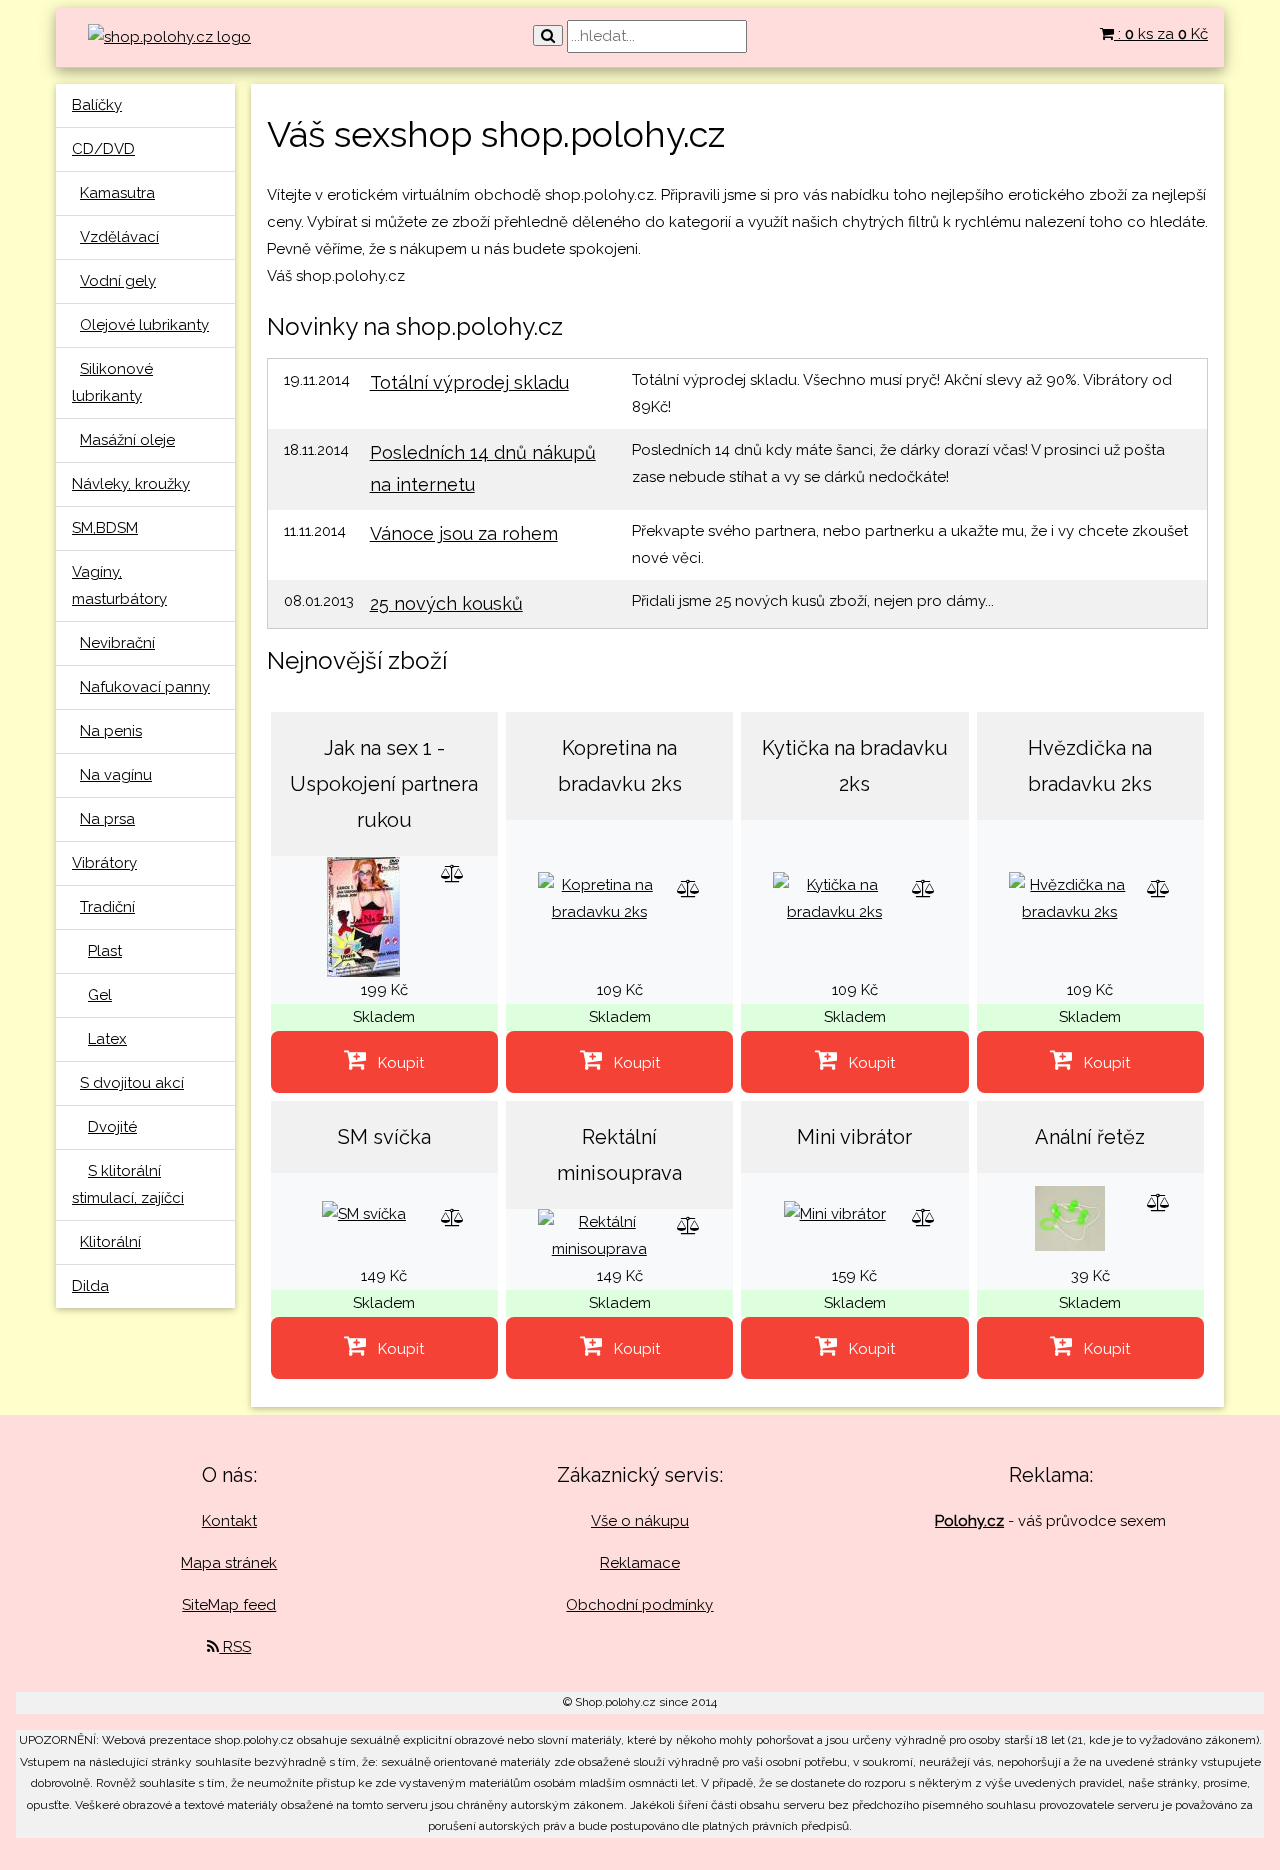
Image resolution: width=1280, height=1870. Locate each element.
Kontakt (229, 1521)
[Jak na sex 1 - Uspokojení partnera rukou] (363, 916)
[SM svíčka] (364, 1214)
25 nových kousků (446, 603)
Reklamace (640, 1563)
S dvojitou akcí (132, 1083)
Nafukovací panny (145, 687)
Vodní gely (118, 281)
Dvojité (112, 1127)
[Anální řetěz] (1070, 1217)
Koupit (395, 1063)
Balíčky (97, 105)
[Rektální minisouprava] (599, 1235)
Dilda (90, 1286)
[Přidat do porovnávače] (452, 874)
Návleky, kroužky (131, 484)
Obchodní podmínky (639, 1605)
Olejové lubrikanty (144, 325)
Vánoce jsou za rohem (464, 533)
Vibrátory (104, 863)
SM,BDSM (105, 528)
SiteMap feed (229, 1605)
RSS (235, 1647)
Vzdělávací (119, 237)
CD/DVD (103, 149)
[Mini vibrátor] (835, 1214)
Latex (107, 1039)
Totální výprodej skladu (469, 382)
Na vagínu (116, 775)
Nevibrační (117, 643)
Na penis (111, 731)
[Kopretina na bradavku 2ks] (599, 898)
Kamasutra (117, 193)
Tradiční (107, 907)
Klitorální (110, 1242)
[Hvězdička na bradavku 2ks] (1070, 898)
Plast (105, 951)
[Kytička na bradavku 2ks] (834, 898)
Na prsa (107, 819)
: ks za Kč (1161, 34)
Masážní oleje (127, 440)
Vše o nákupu (640, 1521)
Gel (100, 995)
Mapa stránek (229, 1563)
